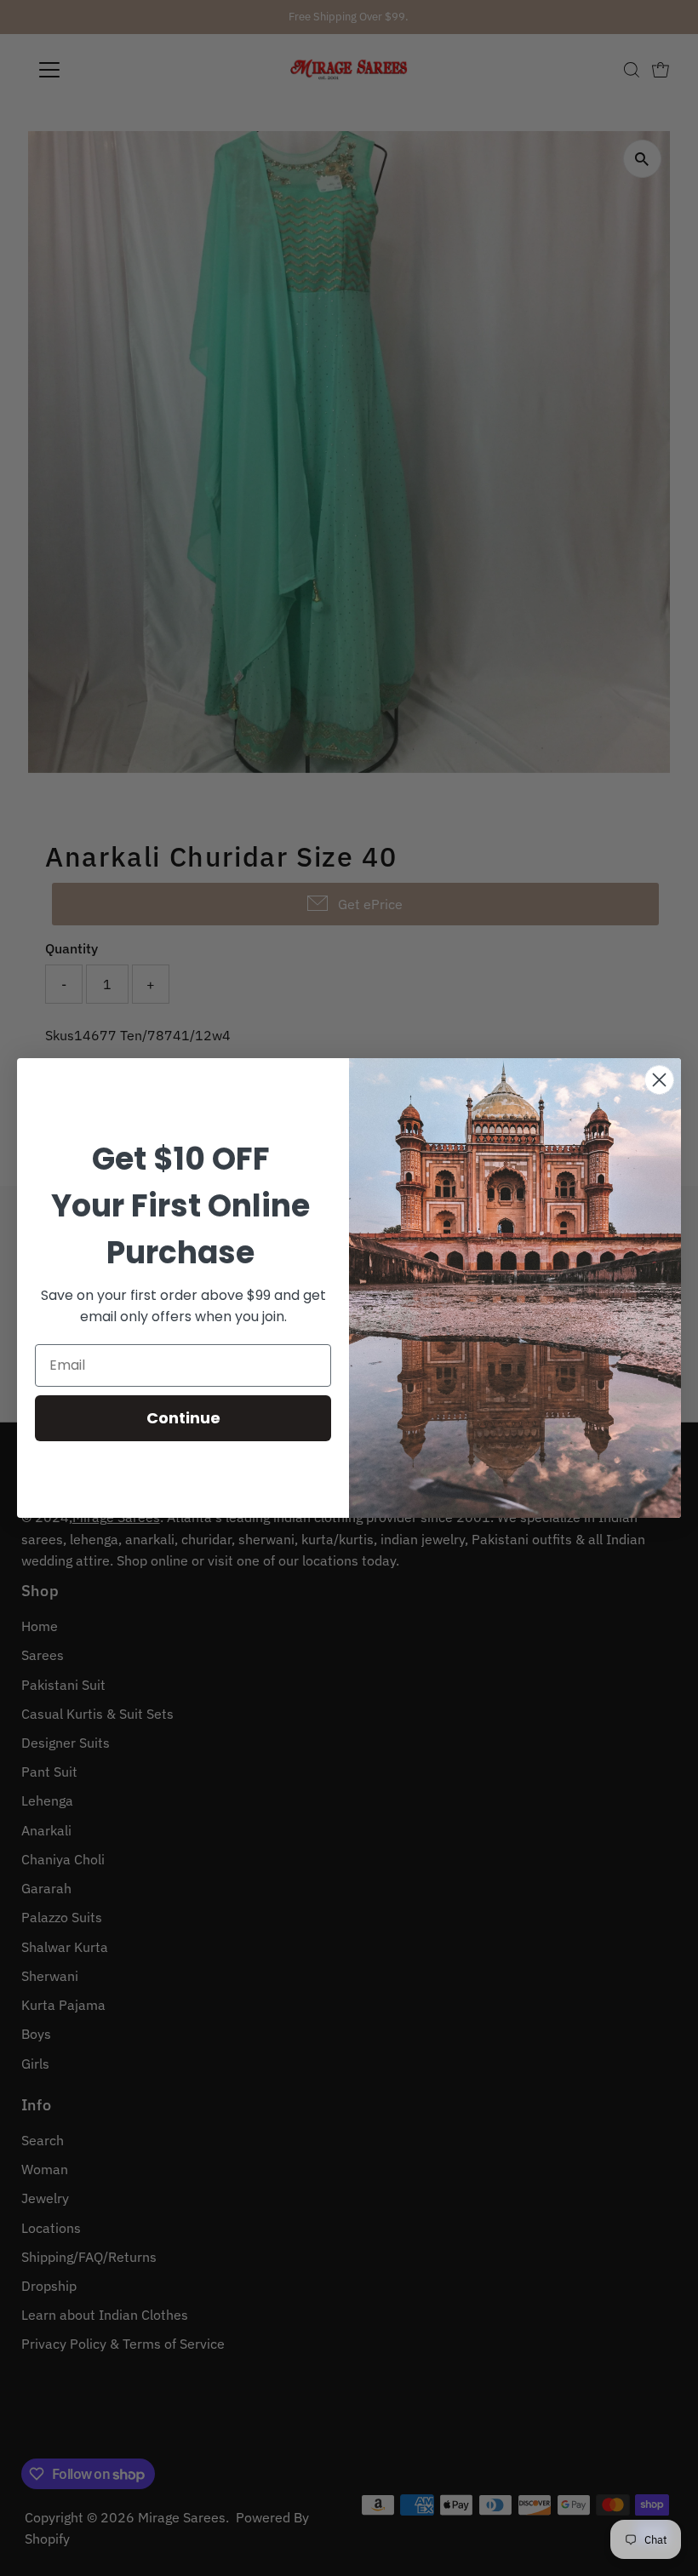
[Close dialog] (659, 1080)
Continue (183, 1418)
